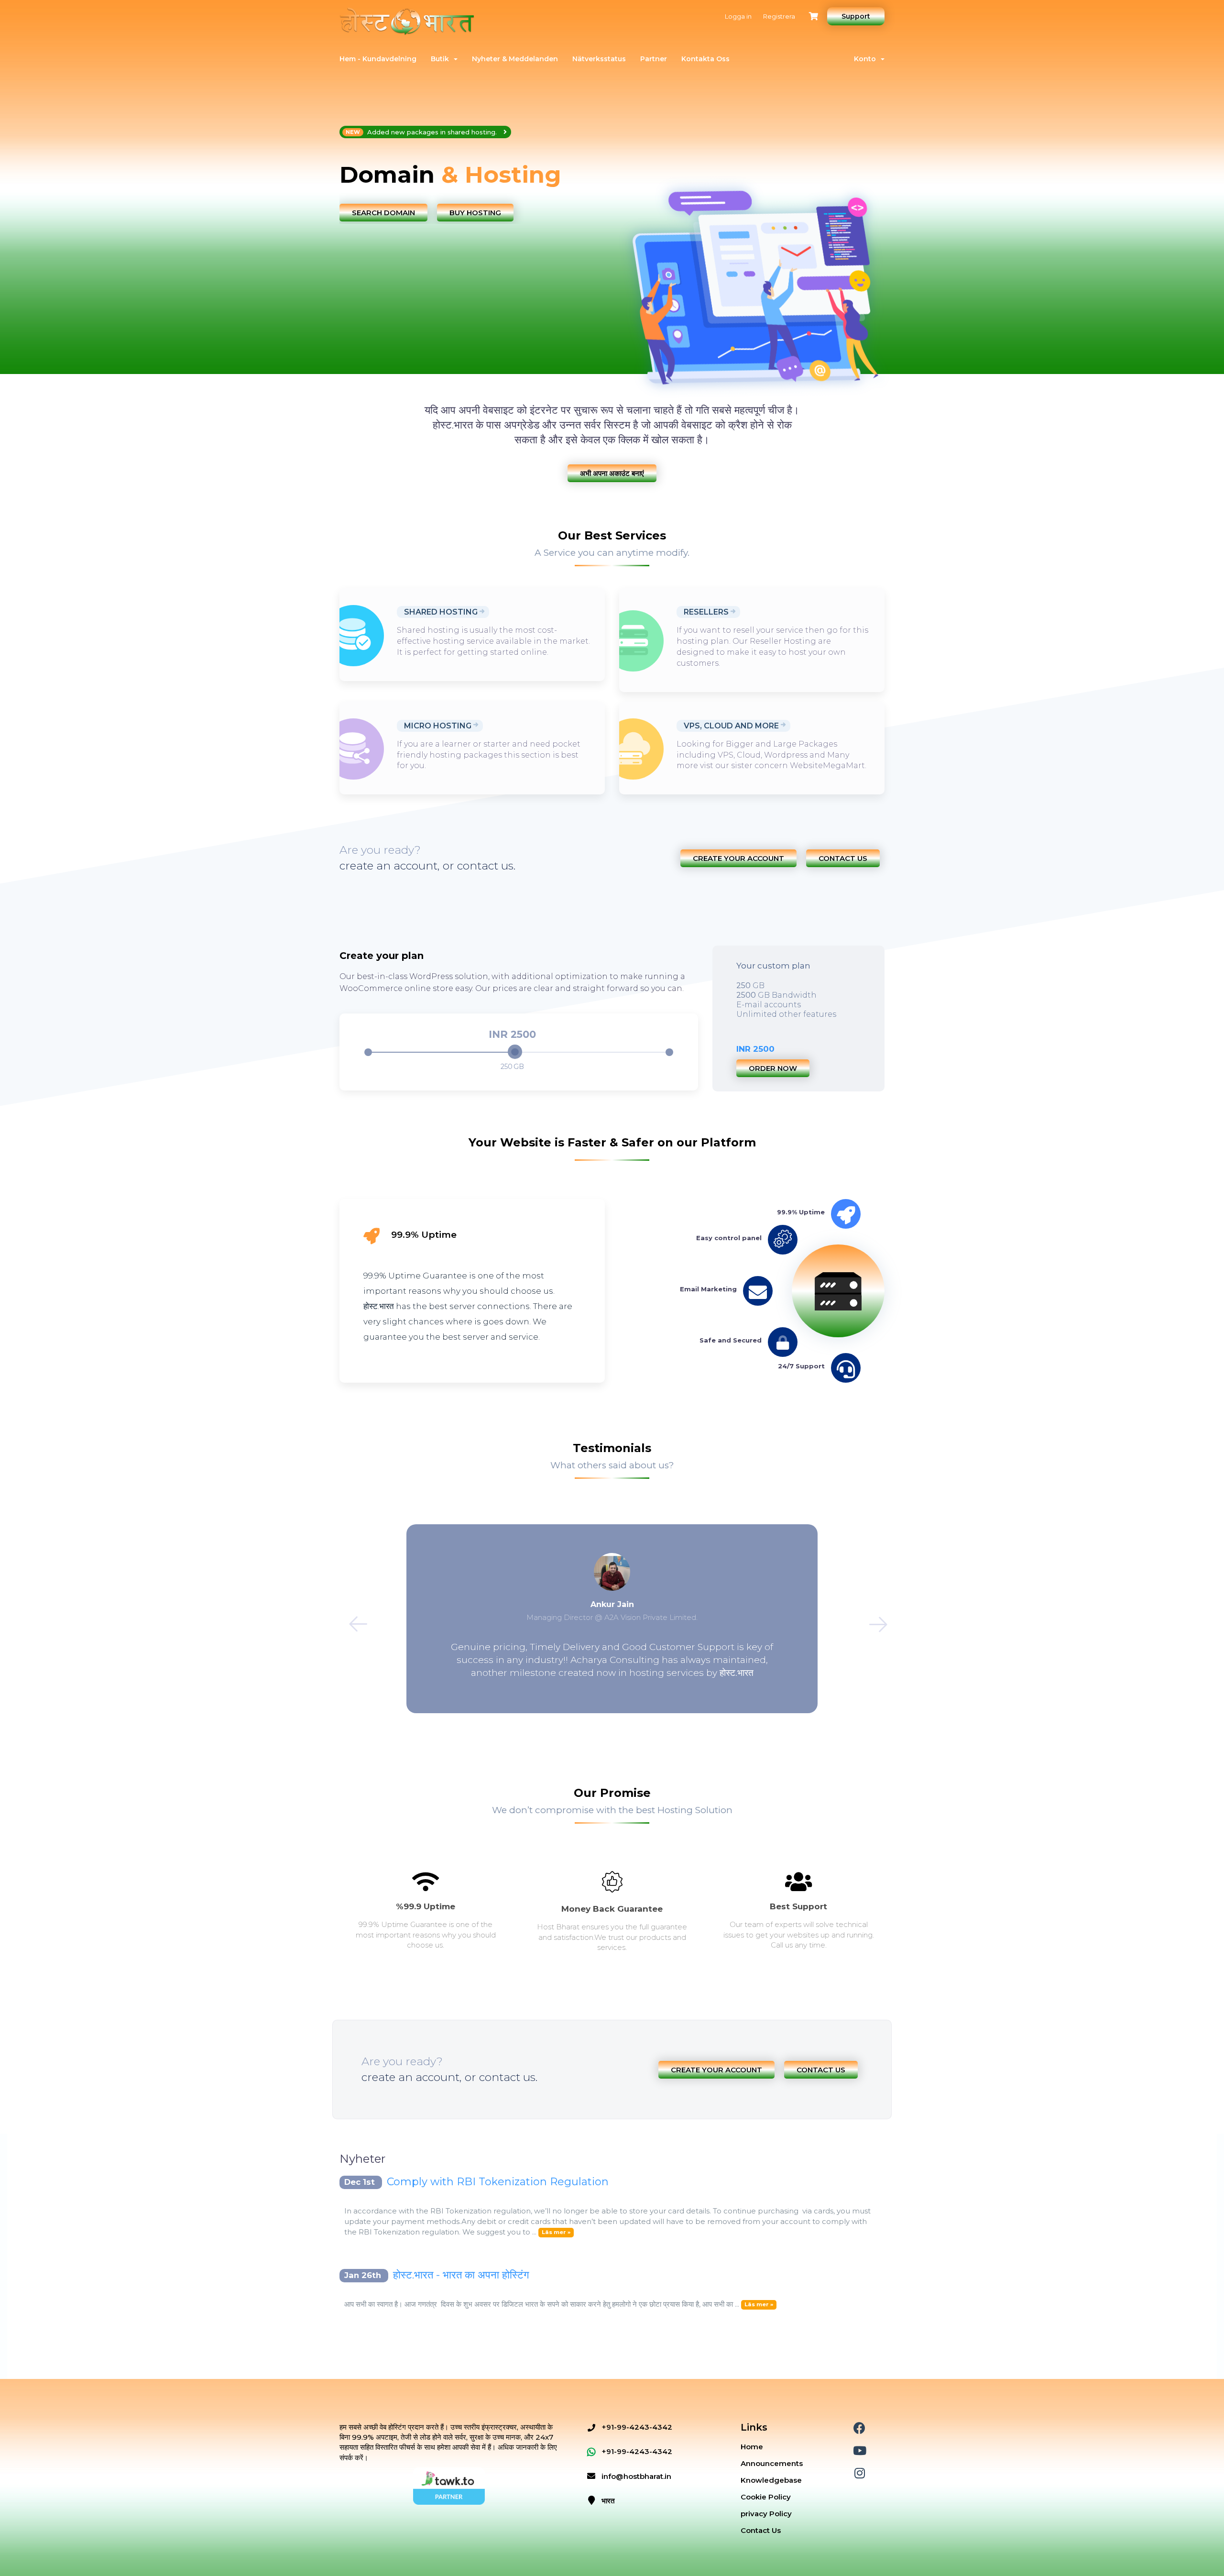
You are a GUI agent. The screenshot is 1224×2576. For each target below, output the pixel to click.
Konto (867, 59)
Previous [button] (352, 1618)
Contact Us (843, 858)
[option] (472, 175)
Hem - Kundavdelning (378, 59)
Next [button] (872, 1618)
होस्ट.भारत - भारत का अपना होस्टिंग (461, 2275)
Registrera (779, 16)
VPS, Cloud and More (731, 726)
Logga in (738, 16)
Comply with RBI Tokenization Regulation (498, 2182)
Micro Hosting (438, 726)
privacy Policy (766, 2514)
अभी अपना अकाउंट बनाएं (612, 473)
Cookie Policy (766, 2497)
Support (856, 16)
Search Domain (383, 213)
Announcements (772, 2463)
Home (752, 2447)
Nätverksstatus (599, 59)
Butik (442, 59)
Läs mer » (556, 2233)
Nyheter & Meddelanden (515, 59)
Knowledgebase (771, 2480)
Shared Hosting (441, 612)
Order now (773, 1068)
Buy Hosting (475, 213)
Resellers (706, 612)
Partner (654, 59)
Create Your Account (738, 858)
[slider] (515, 1052)
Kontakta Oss (705, 59)
